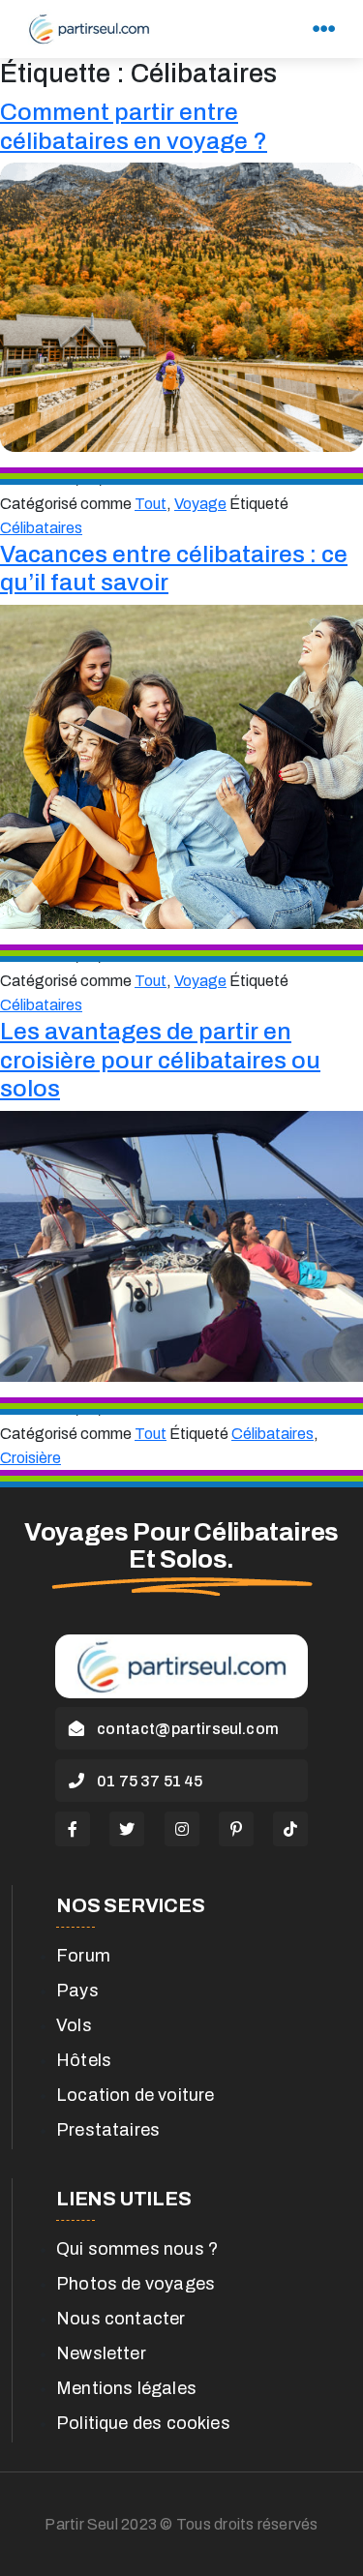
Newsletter (101, 2353)
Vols (74, 2025)
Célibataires (41, 528)
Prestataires (108, 2130)
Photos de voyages (136, 2284)
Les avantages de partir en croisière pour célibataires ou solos (160, 1060)
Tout (151, 504)
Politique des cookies (143, 2423)
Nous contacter (121, 2319)
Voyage (200, 504)
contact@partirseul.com (186, 1729)
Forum (83, 1956)
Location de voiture (135, 2095)
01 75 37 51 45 (148, 1781)
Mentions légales (126, 2388)
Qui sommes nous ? (137, 2249)
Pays (77, 1991)
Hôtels (84, 2060)
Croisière (30, 1458)
